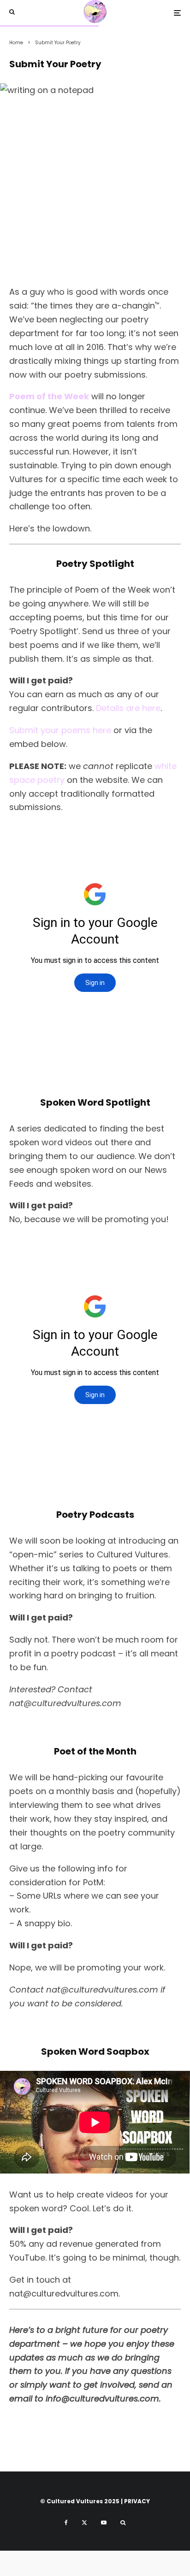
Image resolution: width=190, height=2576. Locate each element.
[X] (84, 2523)
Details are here (128, 708)
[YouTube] (104, 2523)
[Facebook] (66, 2523)
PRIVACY (137, 2501)
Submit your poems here (60, 730)
